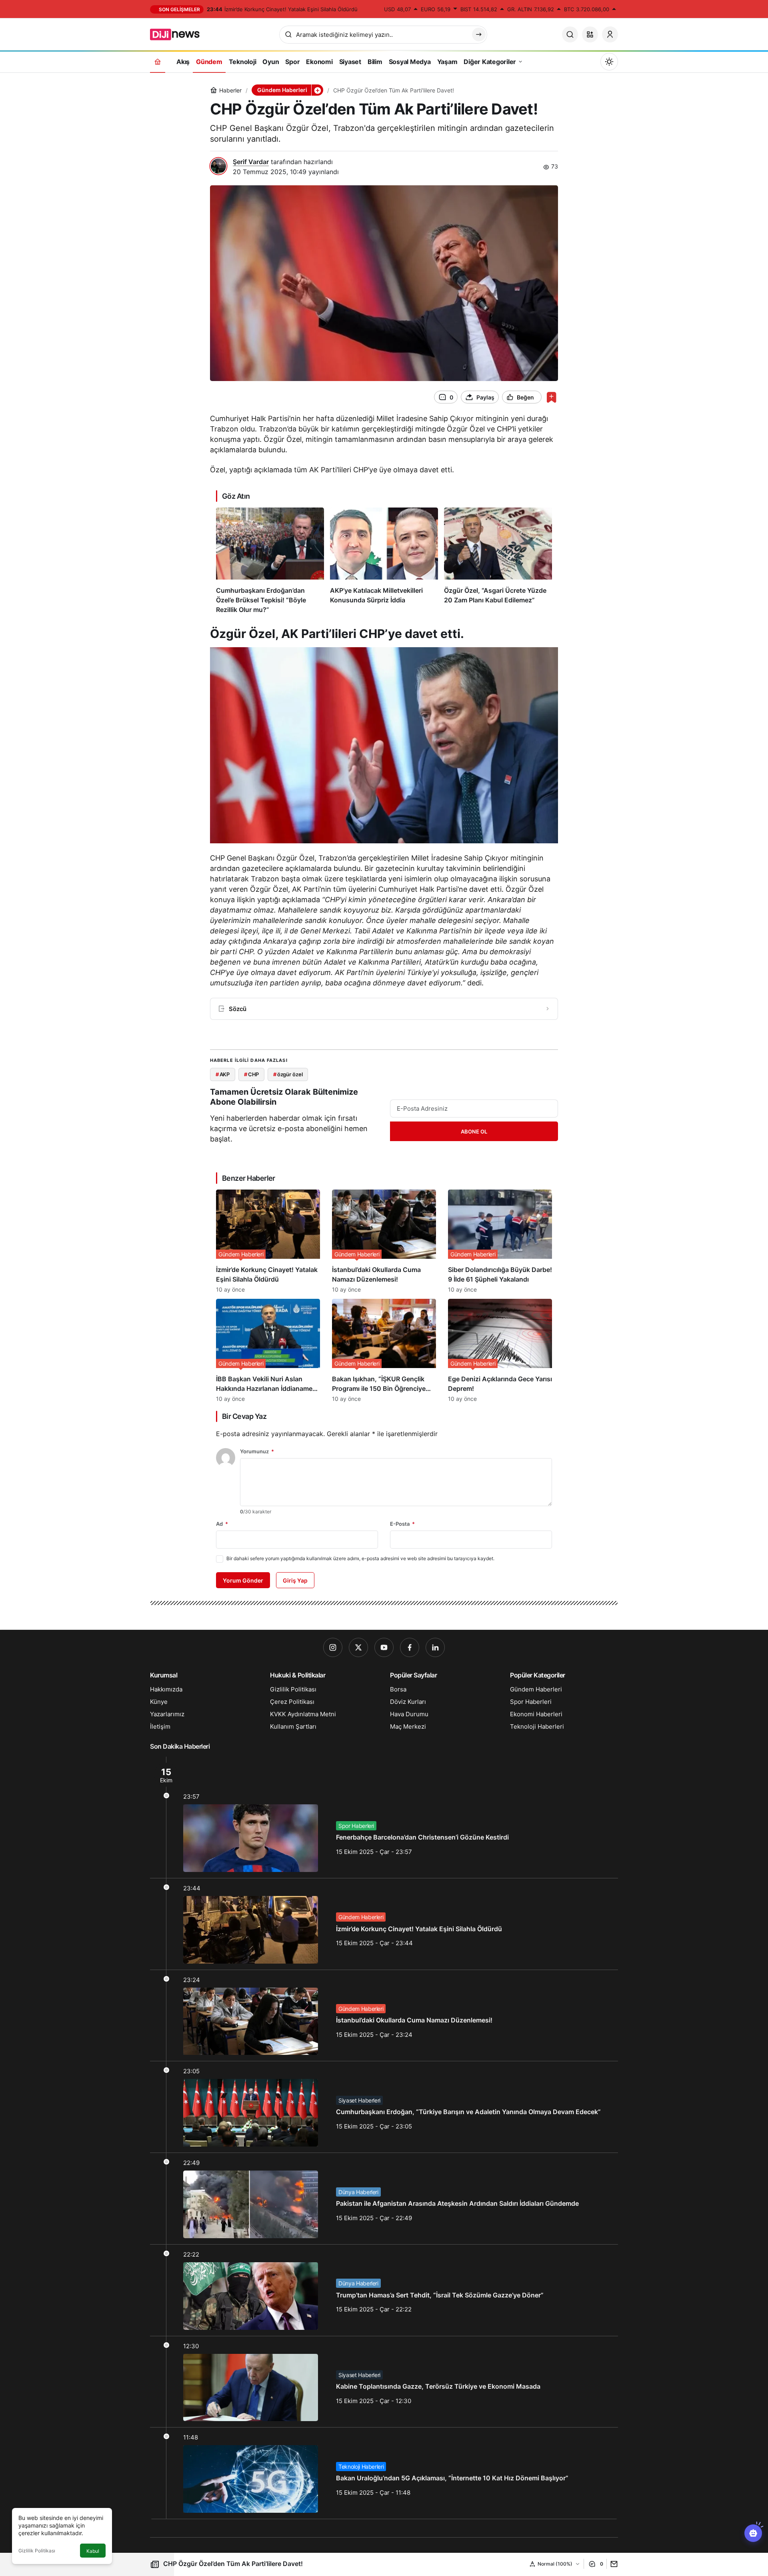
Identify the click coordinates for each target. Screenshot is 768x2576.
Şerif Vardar (251, 162)
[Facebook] (410, 1647)
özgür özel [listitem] (288, 1074)
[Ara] (570, 34)
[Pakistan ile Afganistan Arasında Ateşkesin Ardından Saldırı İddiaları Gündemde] (384, 2199)
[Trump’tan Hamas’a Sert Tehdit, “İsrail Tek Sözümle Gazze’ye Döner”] (384, 2290)
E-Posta (402, 1524)
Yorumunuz (257, 1451)
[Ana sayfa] (158, 61)
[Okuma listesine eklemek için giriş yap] (551, 397)
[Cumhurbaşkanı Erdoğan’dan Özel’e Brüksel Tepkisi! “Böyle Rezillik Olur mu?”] (270, 561)
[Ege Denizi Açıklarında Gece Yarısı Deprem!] (500, 1350)
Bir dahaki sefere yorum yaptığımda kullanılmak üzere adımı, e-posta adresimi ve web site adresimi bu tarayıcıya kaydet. (360, 1558)
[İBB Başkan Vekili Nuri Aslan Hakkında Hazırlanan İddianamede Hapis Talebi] (268, 1350)
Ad (222, 1524)
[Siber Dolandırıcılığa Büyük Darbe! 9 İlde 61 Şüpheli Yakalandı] (500, 1241)
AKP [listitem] (223, 1074)
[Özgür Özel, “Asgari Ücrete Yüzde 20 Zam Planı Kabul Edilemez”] (498, 561)
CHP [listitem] (251, 1074)
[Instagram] (333, 1647)
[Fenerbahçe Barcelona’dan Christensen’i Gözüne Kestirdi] (384, 1817)
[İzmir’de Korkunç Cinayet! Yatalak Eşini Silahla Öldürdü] (268, 1241)
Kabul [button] (93, 2551)
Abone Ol (474, 1132)
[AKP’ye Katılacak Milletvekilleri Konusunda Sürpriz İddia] (384, 561)
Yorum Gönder (243, 1580)
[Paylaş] (612, 2564)
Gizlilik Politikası (37, 2551)
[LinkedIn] (435, 1647)
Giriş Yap (295, 1580)
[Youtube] (384, 1647)
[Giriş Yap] (610, 34)
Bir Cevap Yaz (244, 1416)
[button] (590, 34)
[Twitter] (358, 1647)
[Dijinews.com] (179, 34)
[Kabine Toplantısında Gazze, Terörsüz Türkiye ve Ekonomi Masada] (384, 2382)
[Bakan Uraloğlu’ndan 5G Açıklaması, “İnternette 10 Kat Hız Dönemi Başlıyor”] (384, 2473)
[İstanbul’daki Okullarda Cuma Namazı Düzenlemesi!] (384, 1241)
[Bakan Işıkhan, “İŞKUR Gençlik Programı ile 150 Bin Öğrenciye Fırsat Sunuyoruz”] (384, 1350)
